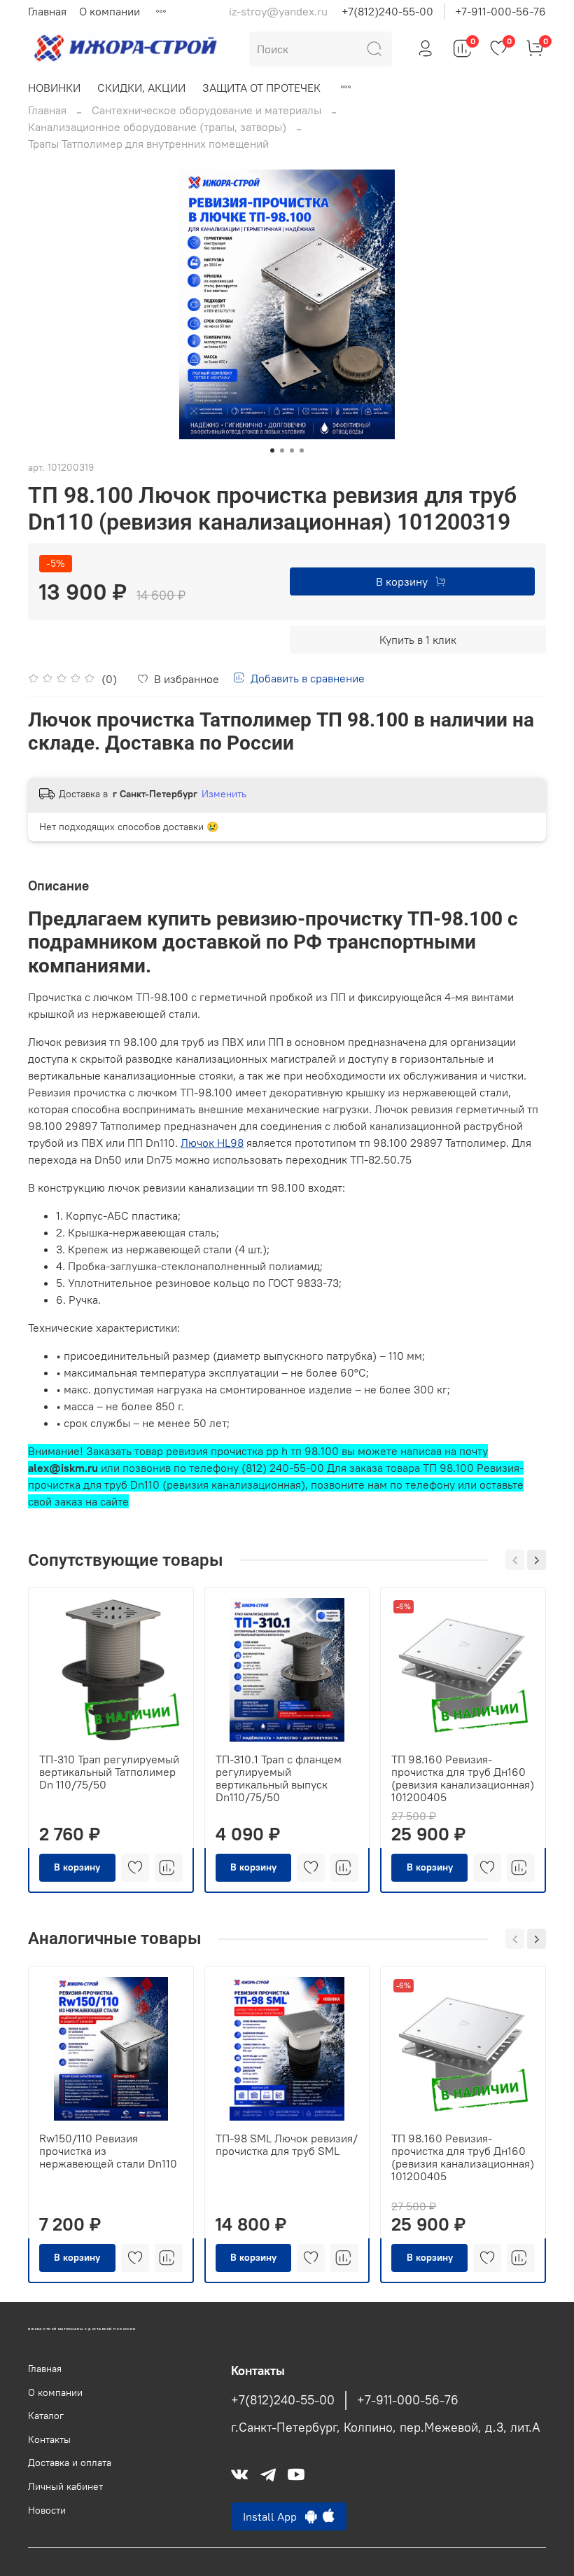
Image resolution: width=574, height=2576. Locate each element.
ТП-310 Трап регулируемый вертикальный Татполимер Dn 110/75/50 (109, 1772)
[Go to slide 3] (292, 450)
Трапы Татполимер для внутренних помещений (148, 144)
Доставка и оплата (70, 2463)
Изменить (224, 794)
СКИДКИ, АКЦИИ (141, 88)
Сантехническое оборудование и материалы (206, 110)
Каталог (46, 2416)
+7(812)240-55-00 (387, 11)
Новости (47, 2510)
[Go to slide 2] (282, 450)
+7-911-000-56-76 (500, 11)
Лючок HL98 (212, 1143)
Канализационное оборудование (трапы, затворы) (157, 127)
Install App (274, 2516)
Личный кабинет (65, 2486)
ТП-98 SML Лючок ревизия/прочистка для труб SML (287, 2144)
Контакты (49, 2439)
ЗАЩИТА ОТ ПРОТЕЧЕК (261, 88)
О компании (110, 11)
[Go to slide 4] (302, 450)
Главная (47, 11)
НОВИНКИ (54, 88)
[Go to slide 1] (272, 450)
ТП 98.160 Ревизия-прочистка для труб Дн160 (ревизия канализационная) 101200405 (463, 1778)
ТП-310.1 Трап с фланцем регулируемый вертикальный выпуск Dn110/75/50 (279, 1778)
